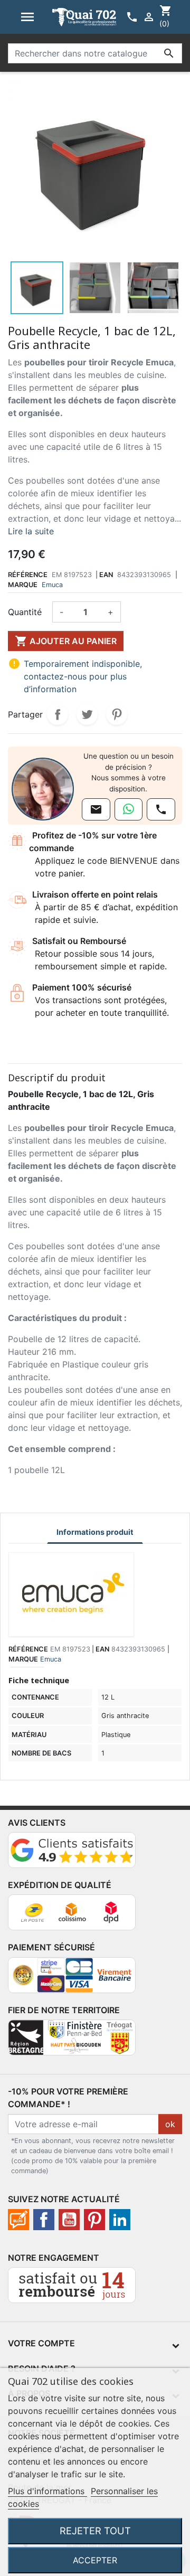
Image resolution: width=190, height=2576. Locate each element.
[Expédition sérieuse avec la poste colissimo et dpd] (72, 1917)
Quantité (25, 612)
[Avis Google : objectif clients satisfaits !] (72, 1854)
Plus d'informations (47, 2491)
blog (18, 2220)
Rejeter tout (95, 2531)
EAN (106, 575)
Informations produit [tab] (95, 1532)
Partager (58, 714)
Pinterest (117, 714)
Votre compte (41, 2343)
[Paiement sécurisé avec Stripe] (72, 1979)
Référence (28, 575)
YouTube (69, 2220)
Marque (23, 585)
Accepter (95, 2560)
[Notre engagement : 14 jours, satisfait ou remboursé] (72, 2290)
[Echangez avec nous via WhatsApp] (129, 809)
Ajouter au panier (66, 641)
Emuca (52, 585)
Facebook (44, 2220)
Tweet (87, 714)
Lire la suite (31, 531)
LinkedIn (120, 2220)
